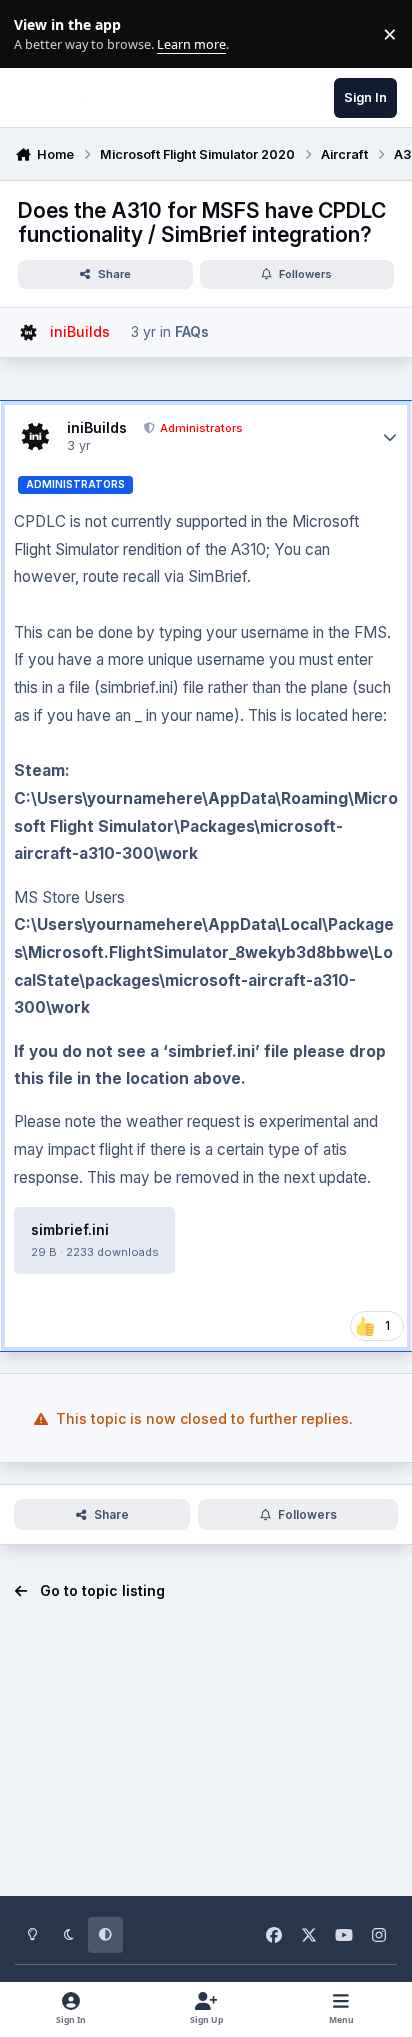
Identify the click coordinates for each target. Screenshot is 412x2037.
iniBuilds (97, 427)
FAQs (192, 331)
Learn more (38, 34)
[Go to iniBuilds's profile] (28, 332)
